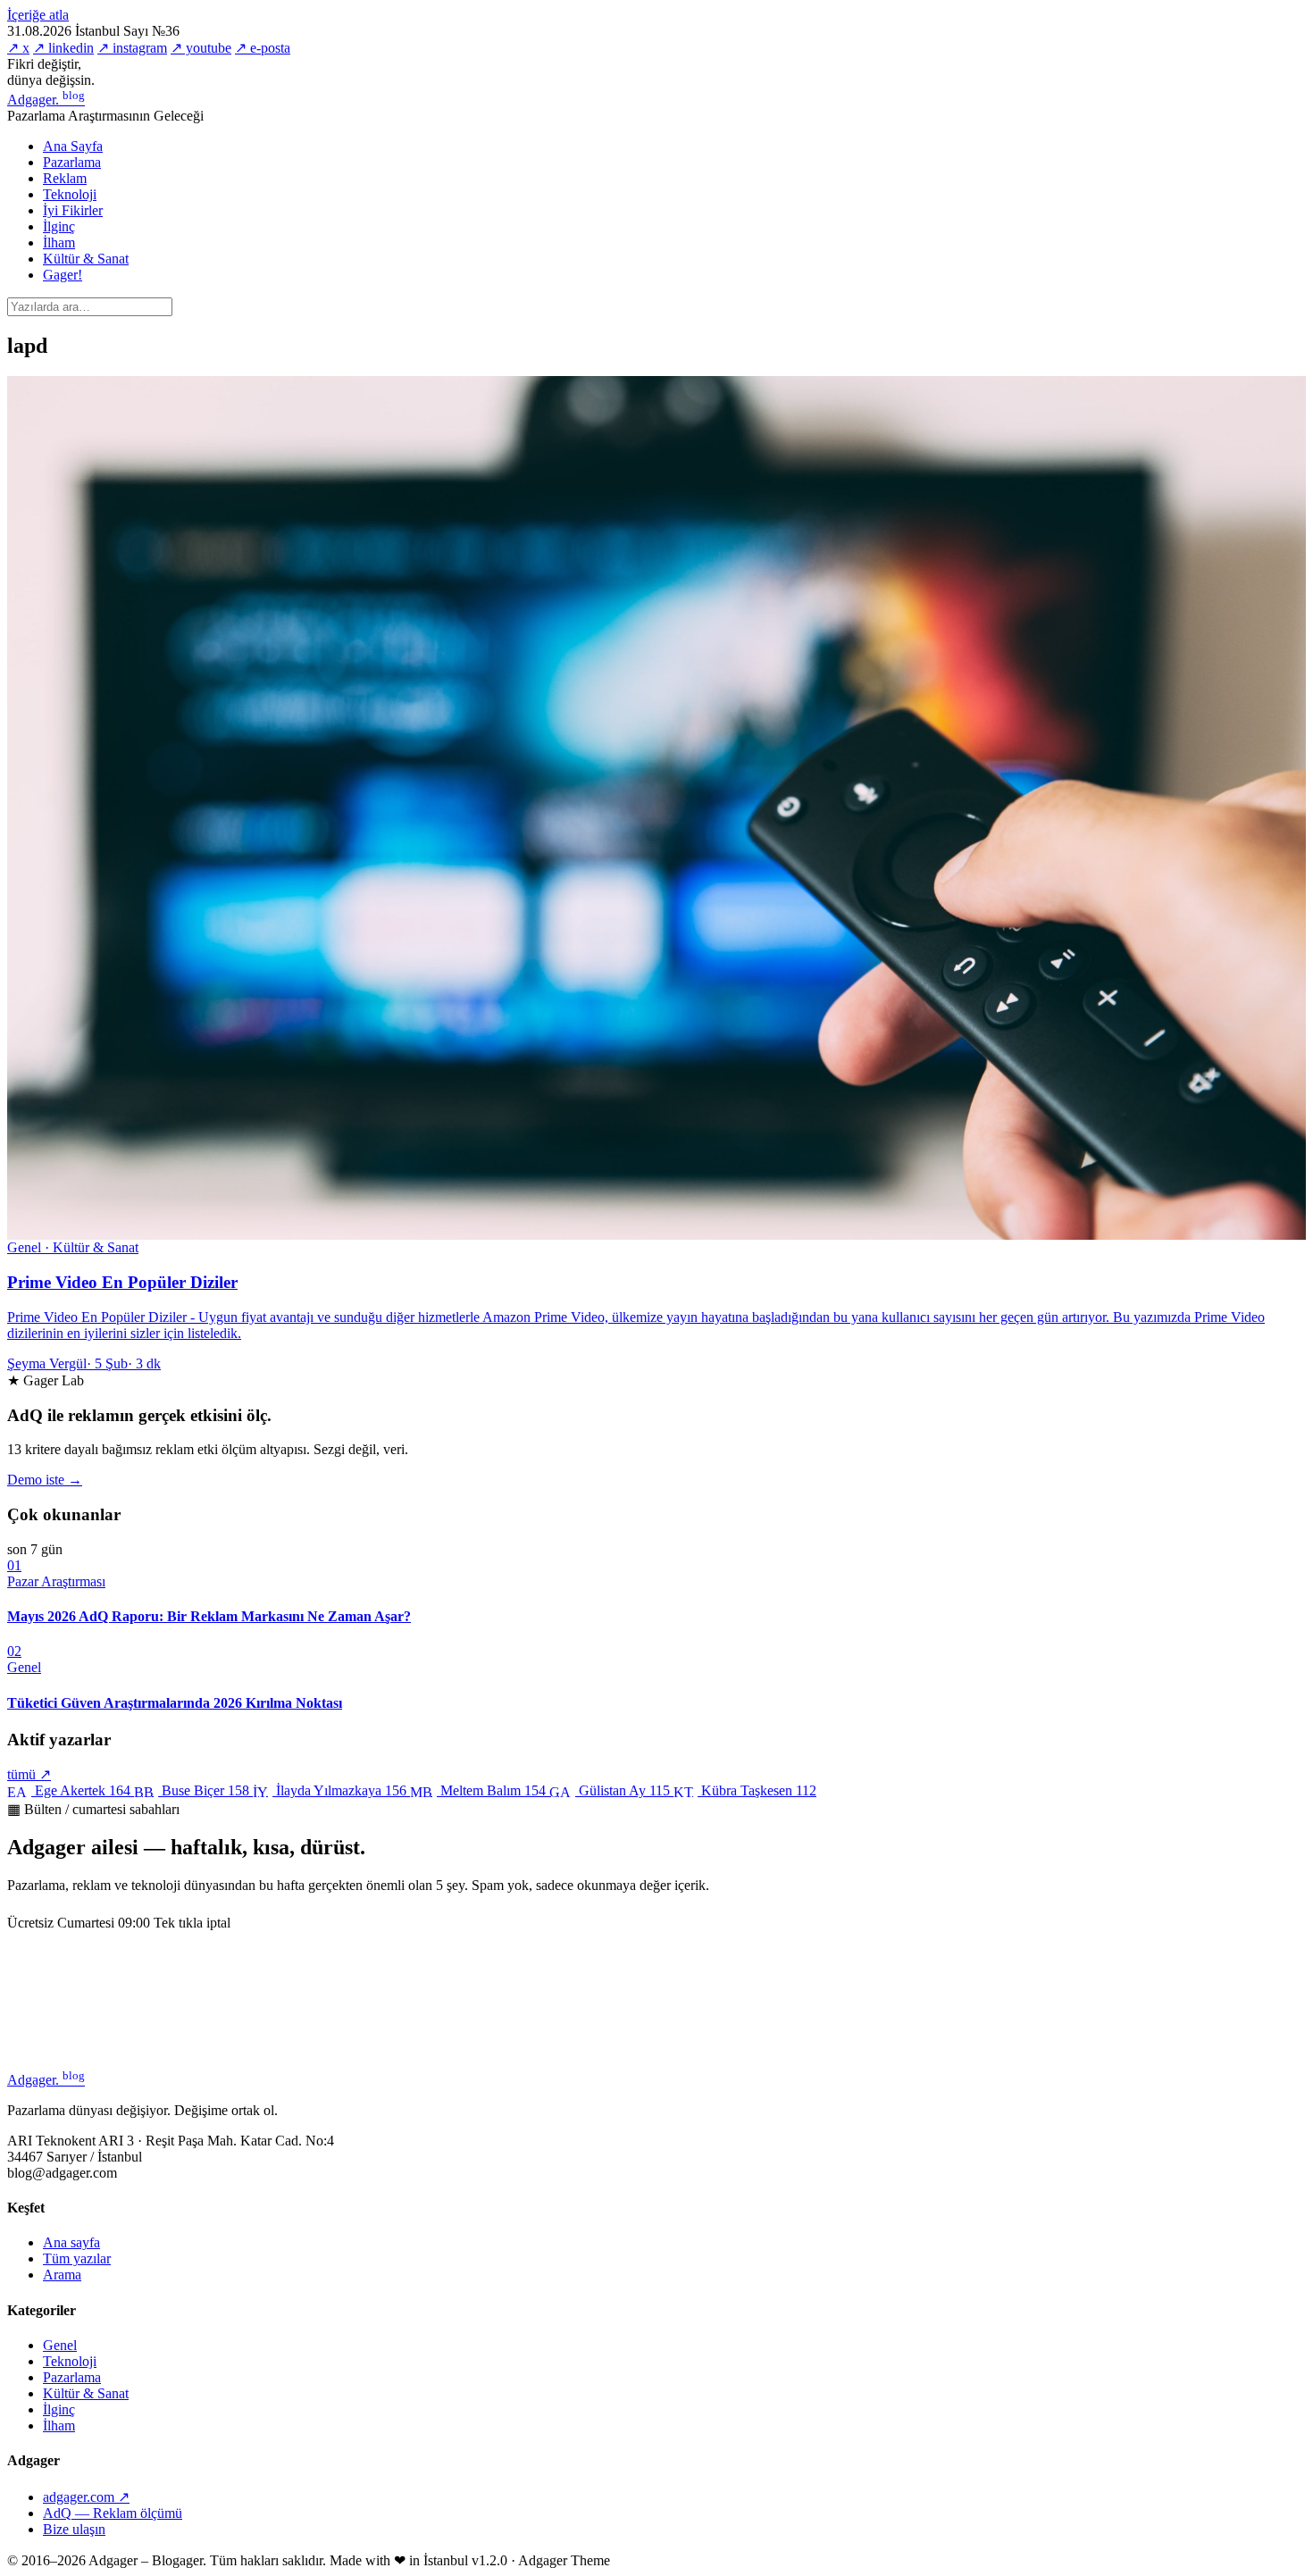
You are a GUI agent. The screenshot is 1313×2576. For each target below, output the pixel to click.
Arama (62, 2275)
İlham (59, 243)
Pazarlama (72, 162)
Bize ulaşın (74, 2529)
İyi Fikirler (73, 210)
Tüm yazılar (77, 2258)
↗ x (18, 48)
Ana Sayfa (73, 146)
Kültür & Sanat (86, 259)
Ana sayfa (71, 2242)
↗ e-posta (263, 48)
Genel (60, 2345)
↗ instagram (132, 48)
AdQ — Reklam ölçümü (113, 2513)
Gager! (63, 275)
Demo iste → (45, 1480)
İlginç (59, 226)
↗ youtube (201, 48)
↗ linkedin (63, 48)
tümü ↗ (29, 1774)
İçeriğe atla (38, 15)
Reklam (65, 178)
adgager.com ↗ (86, 2497)
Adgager (46, 100)
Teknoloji (70, 194)
